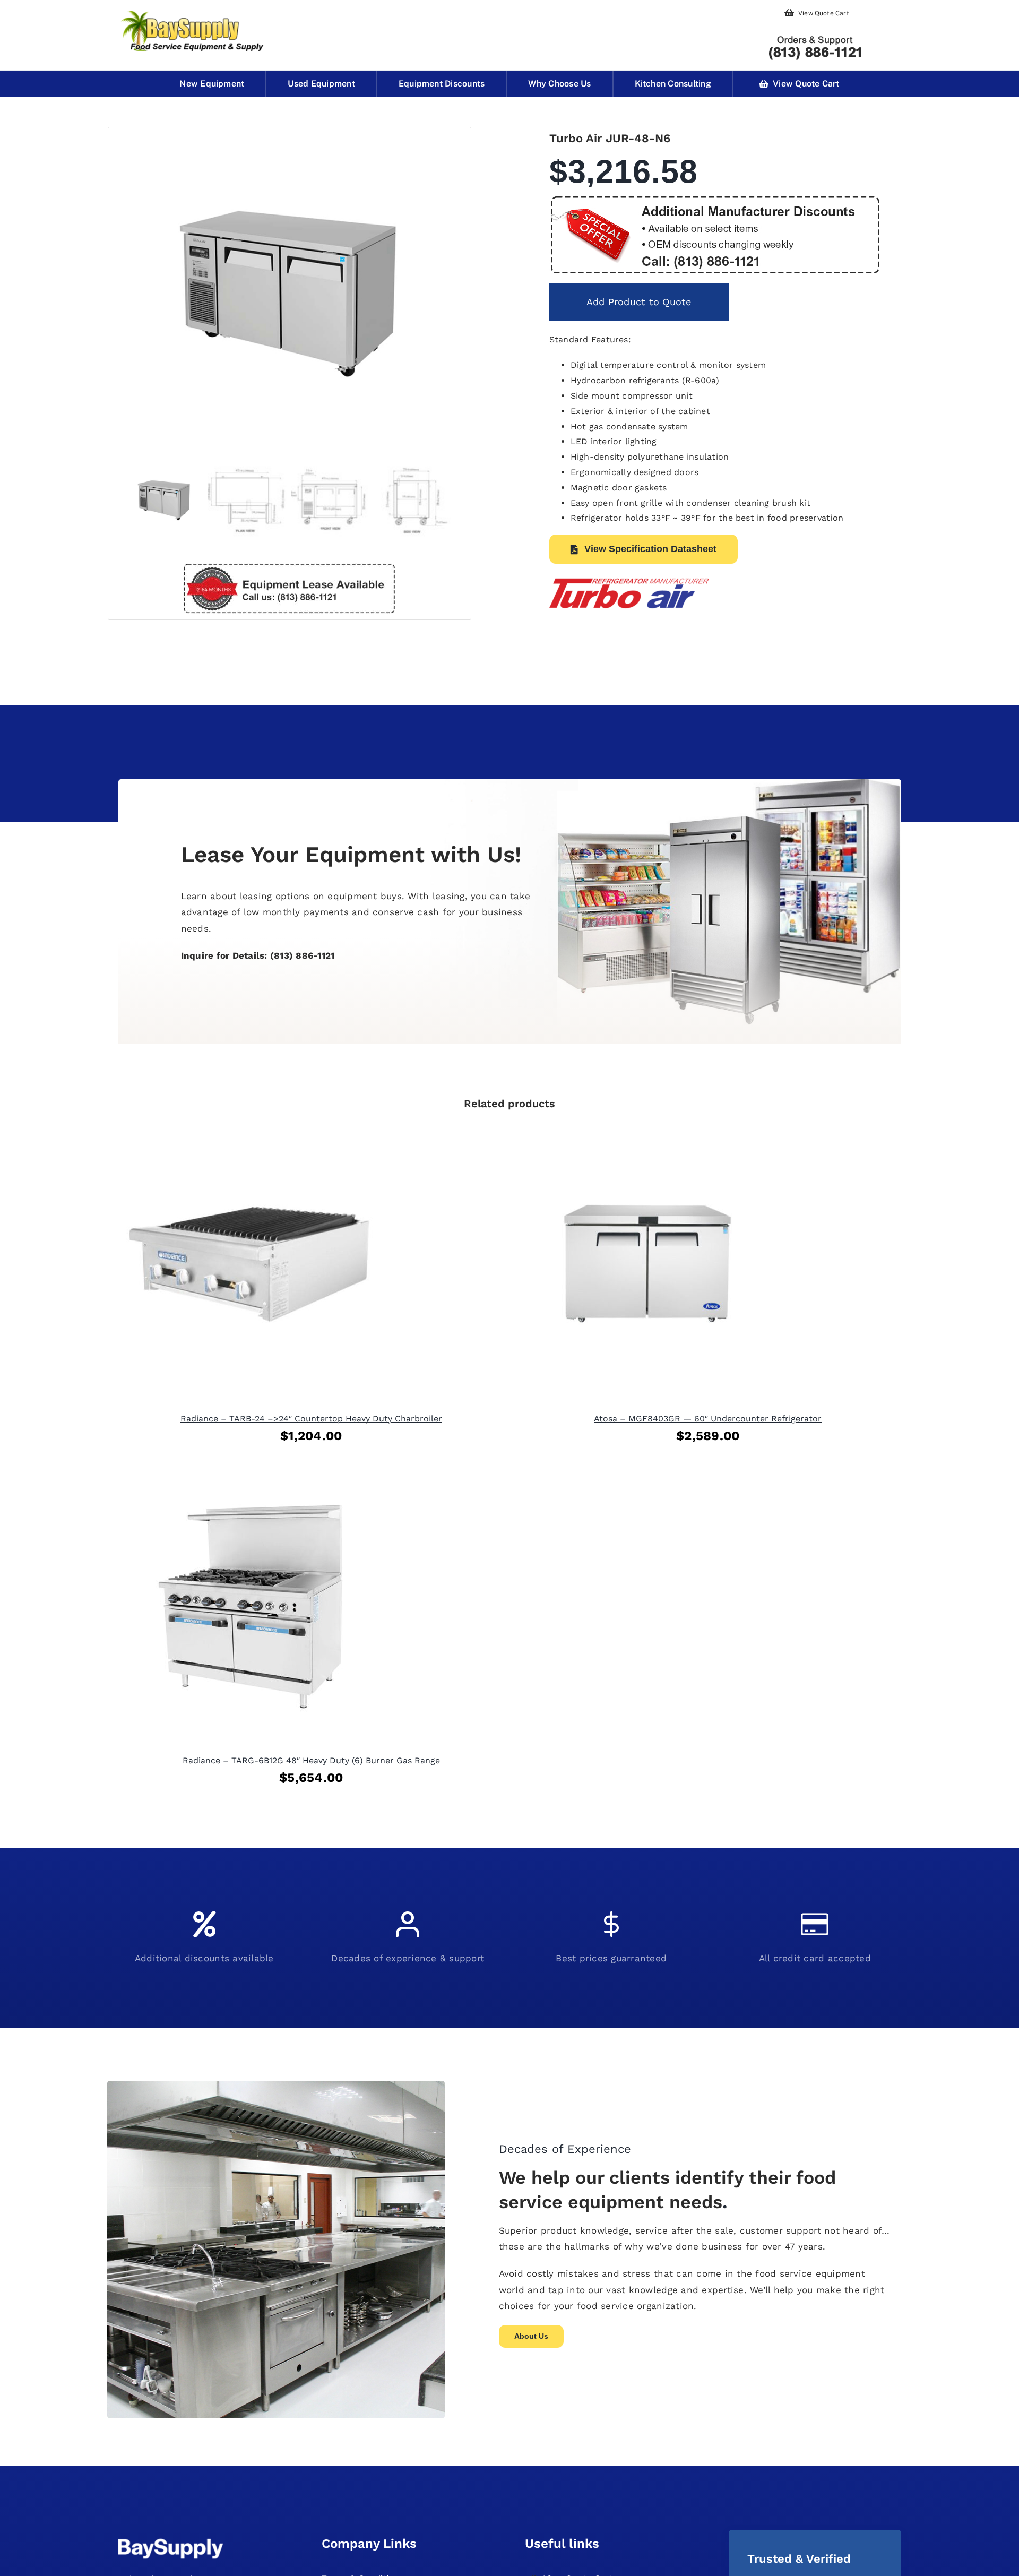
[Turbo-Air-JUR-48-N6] (290, 292)
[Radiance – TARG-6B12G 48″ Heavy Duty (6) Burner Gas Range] (251, 1482)
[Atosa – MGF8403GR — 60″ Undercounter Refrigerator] (647, 1140)
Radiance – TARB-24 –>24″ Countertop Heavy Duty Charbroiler (311, 1419)
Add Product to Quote (639, 302)
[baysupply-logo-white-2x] (171, 2539)
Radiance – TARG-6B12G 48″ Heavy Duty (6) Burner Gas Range (311, 1760)
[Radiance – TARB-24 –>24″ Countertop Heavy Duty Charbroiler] (251, 1140)
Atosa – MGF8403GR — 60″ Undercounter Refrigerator (708, 1419)
